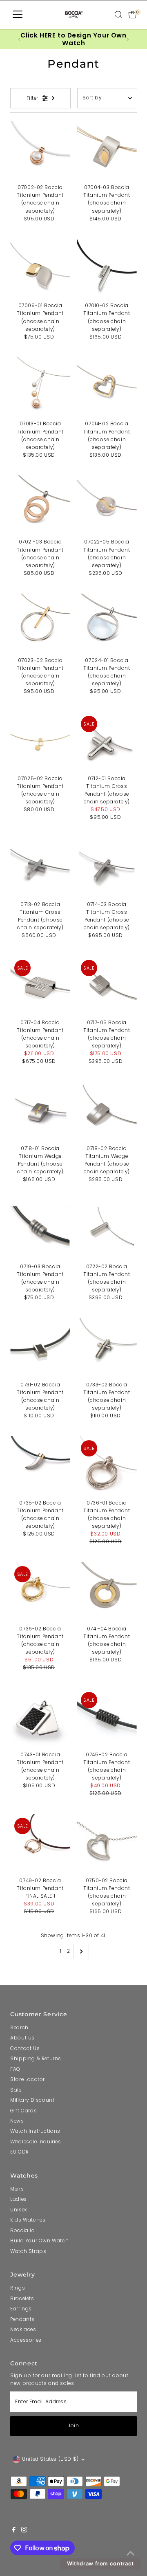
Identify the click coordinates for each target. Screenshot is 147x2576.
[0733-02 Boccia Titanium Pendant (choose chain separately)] (107, 1348)
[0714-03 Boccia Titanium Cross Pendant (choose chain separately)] (107, 868)
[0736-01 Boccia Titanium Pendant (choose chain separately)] (107, 1466)
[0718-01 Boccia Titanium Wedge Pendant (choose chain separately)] (40, 1112)
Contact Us (25, 2048)
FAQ (15, 2069)
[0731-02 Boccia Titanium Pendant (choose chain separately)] (40, 1348)
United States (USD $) (50, 2459)
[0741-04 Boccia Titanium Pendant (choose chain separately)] (107, 1592)
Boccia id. (23, 2231)
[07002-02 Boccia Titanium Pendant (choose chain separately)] (40, 151)
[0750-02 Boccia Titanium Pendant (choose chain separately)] (107, 1844)
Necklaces (23, 2330)
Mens (17, 2189)
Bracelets (22, 2299)
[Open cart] (133, 15)
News (17, 2121)
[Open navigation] (18, 15)
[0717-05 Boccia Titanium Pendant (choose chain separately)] (107, 986)
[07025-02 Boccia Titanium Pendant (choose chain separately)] (40, 742)
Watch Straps (28, 2251)
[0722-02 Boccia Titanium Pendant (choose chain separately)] (107, 1230)
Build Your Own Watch (39, 2241)
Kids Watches (28, 2220)
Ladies (19, 2199)
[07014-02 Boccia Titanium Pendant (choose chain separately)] (107, 387)
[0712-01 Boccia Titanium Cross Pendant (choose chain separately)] (107, 742)
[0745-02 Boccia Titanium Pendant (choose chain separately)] (107, 1718)
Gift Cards (23, 2111)
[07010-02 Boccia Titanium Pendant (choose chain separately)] (107, 269)
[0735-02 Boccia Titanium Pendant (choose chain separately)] (40, 1466)
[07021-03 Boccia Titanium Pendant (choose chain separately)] (40, 505)
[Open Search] (118, 15)
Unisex (19, 2210)
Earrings (21, 2309)
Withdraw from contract (100, 2563)
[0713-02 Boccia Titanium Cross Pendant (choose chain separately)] (40, 868)
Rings (18, 2288)
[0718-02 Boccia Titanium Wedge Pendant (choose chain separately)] (107, 1112)
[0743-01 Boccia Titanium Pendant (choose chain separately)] (40, 1718)
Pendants (22, 2319)
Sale (16, 2090)
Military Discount (32, 2100)
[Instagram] (24, 2531)
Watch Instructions (35, 2131)
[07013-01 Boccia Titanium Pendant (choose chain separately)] (40, 387)
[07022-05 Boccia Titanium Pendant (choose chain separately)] (107, 505)
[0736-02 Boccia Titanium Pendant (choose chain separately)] (40, 1592)
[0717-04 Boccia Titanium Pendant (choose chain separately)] (40, 986)
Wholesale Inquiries (36, 2142)
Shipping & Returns (36, 2059)
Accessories (26, 2340)
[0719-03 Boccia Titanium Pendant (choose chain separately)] (40, 1230)
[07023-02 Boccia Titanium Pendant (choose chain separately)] (40, 624)
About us (22, 2038)
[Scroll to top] (131, 2554)
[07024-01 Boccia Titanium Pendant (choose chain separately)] (107, 624)
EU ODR (20, 2152)
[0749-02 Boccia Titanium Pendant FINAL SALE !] (40, 1844)
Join (73, 2426)
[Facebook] (14, 2531)
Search (19, 2028)
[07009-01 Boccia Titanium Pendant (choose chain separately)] (40, 269)
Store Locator (28, 2079)
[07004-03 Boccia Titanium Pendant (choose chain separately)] (107, 151)
